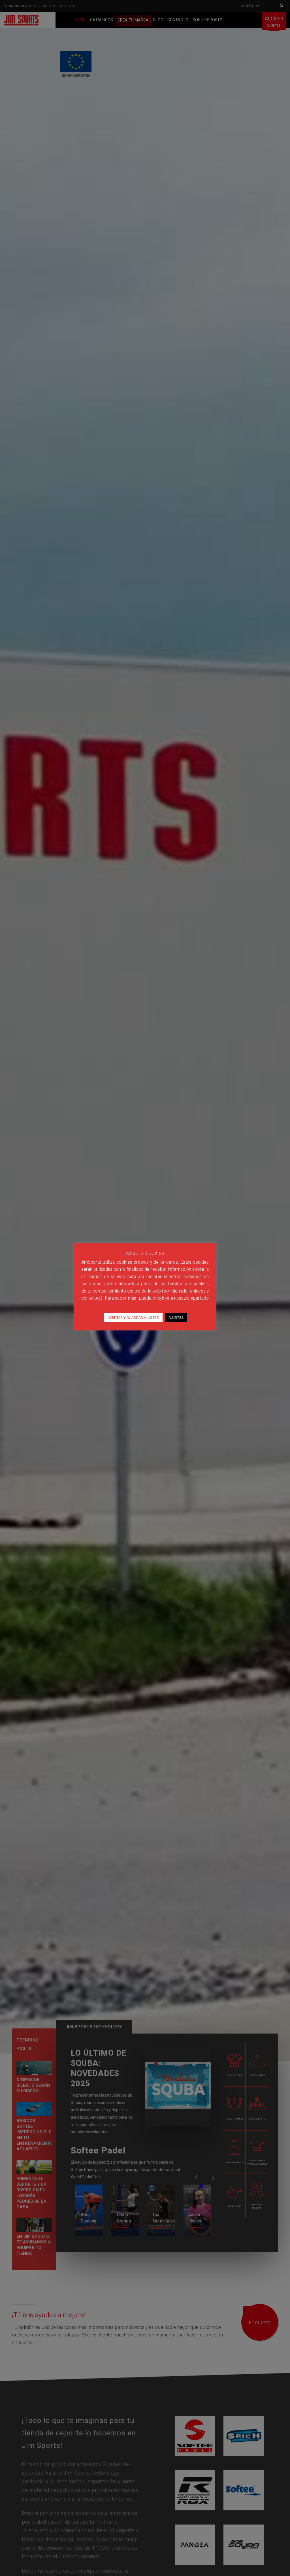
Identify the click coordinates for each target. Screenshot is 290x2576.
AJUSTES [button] (176, 1318)
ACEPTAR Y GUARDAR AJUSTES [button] (133, 1318)
